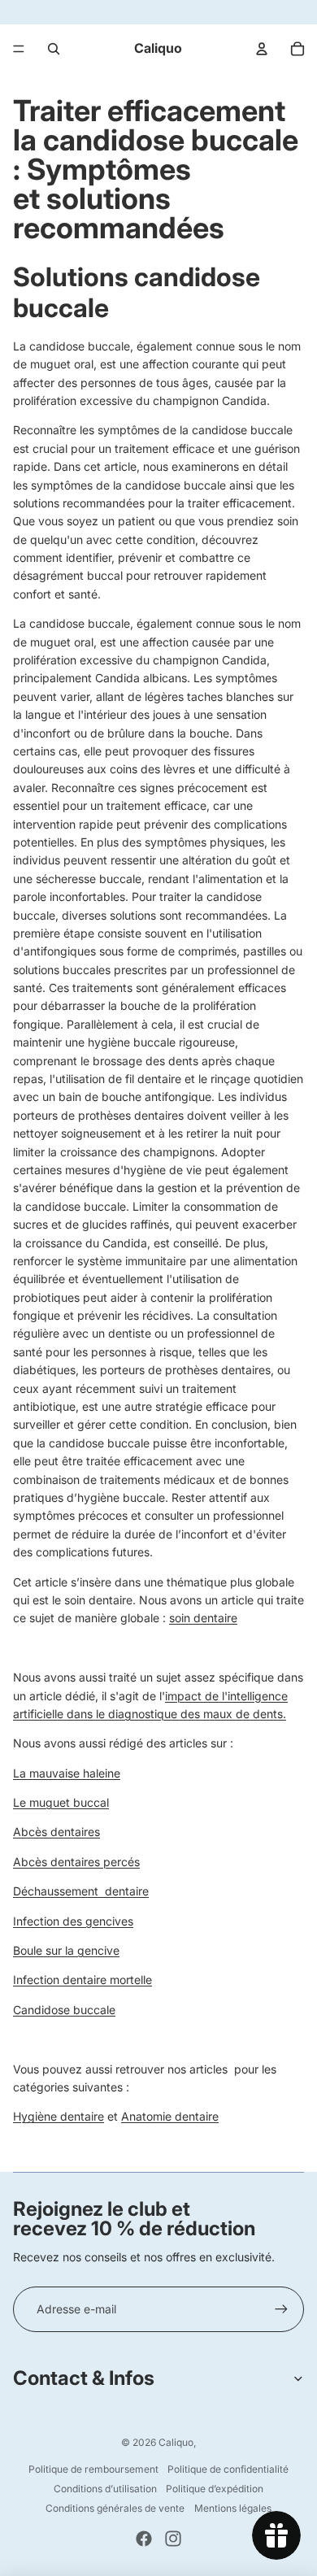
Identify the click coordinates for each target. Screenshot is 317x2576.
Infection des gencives (73, 1921)
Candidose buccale (64, 2010)
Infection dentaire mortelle (83, 1980)
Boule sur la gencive (66, 1950)
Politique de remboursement (93, 2469)
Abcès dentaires (56, 1832)
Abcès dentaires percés (76, 1862)
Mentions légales (233, 2508)
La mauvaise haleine (67, 1773)
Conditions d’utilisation (105, 2489)
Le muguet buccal (61, 1802)
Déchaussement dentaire (81, 1891)
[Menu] (19, 49)
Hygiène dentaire (59, 2116)
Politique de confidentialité (228, 2469)
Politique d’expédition (215, 2489)
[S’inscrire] (281, 2309)
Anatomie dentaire (170, 2116)
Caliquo (176, 2442)
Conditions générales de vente (115, 2508)
